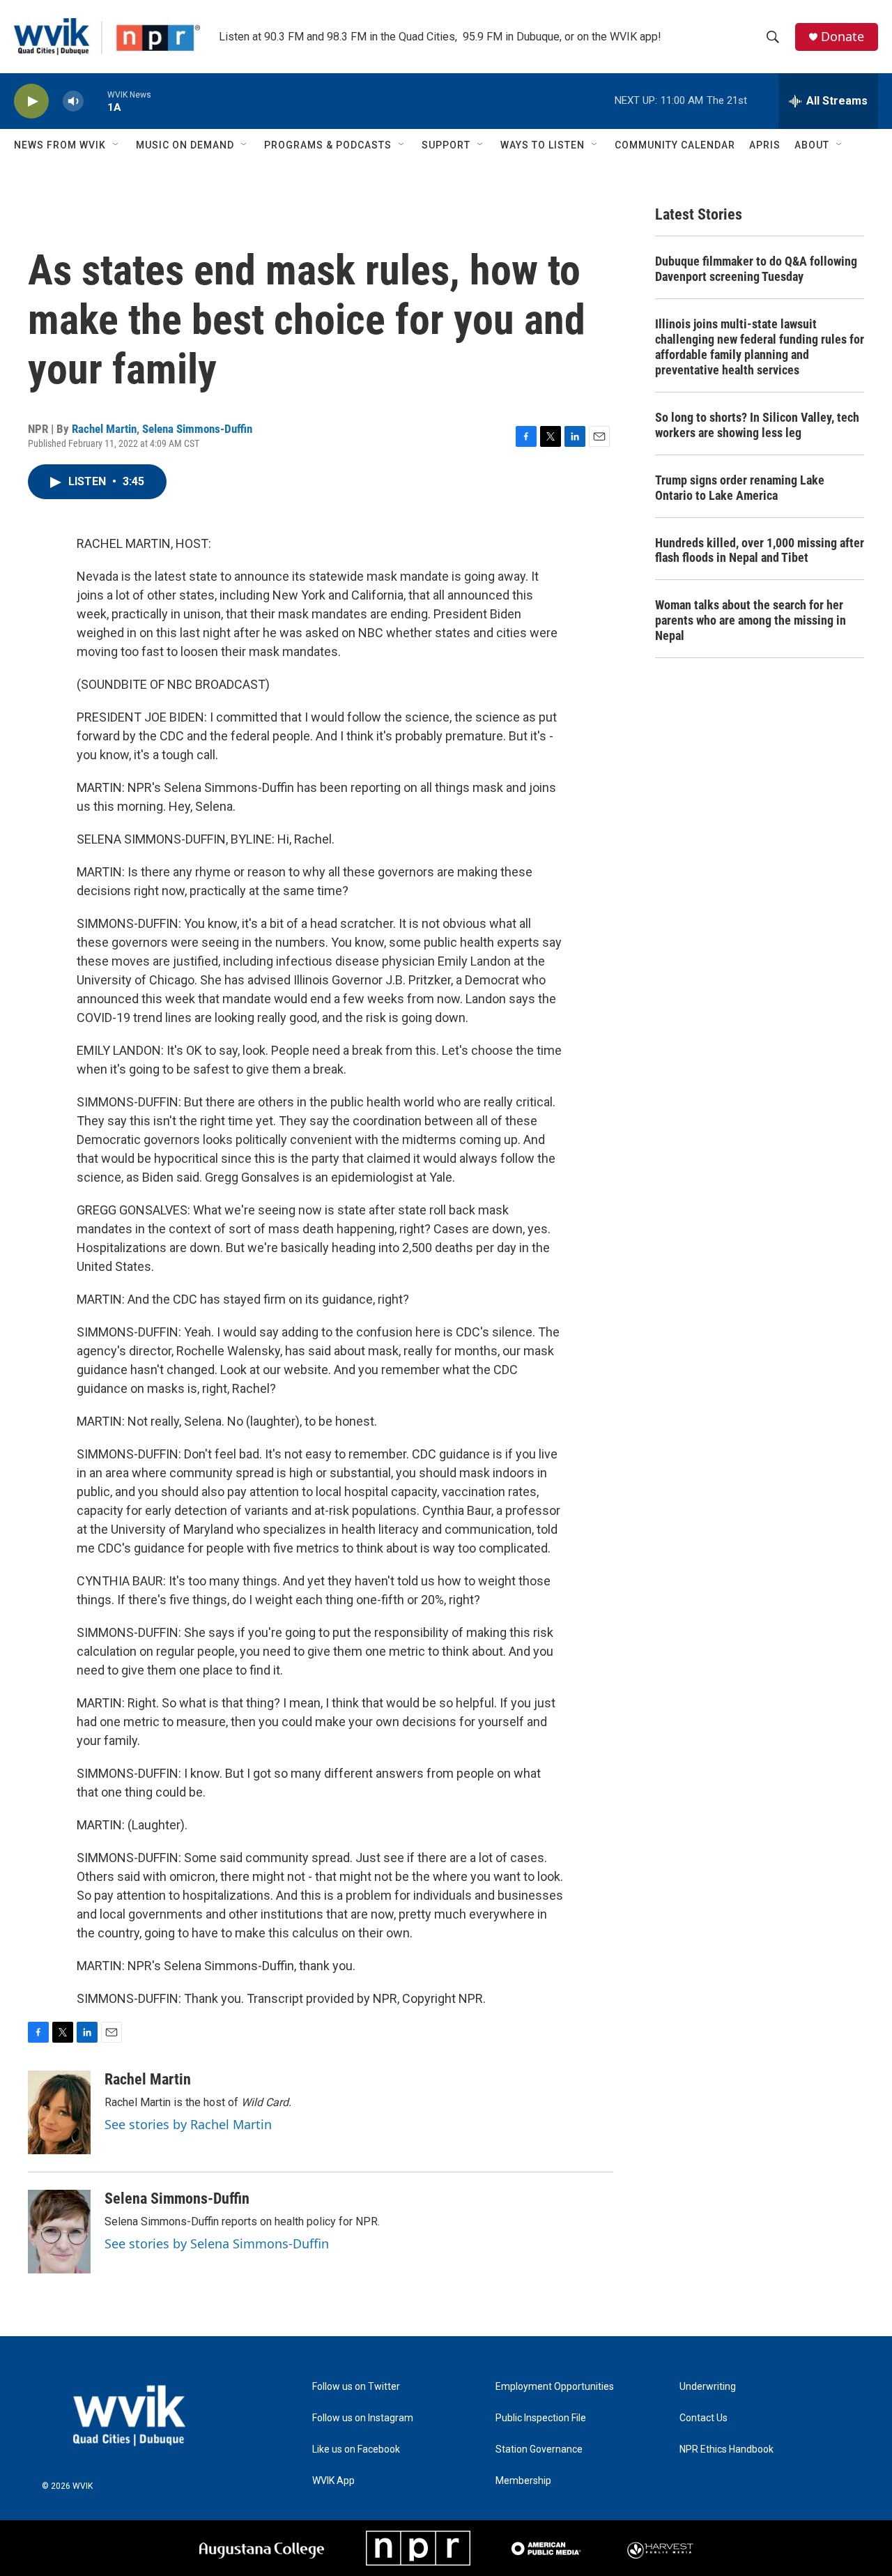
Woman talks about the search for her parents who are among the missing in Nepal (751, 620)
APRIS (765, 145)
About (812, 145)
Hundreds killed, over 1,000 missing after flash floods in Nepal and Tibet (760, 550)
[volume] (73, 101)
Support (446, 145)
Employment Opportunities (555, 2387)
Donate (843, 37)
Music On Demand (185, 145)
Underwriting (708, 2387)
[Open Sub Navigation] (116, 145)
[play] (31, 101)
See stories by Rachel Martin (188, 2124)
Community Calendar (675, 145)
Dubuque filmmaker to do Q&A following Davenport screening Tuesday (756, 269)
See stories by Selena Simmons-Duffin (217, 2243)
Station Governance (539, 2449)
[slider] (95, 101)
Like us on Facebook (356, 2449)
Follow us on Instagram (363, 2418)
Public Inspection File (541, 2418)
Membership (523, 2481)
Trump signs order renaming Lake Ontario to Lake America (740, 488)
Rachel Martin (104, 429)
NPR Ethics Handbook (726, 2449)
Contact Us (703, 2418)
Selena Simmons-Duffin (197, 429)
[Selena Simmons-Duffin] (59, 2232)
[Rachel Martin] (59, 2112)
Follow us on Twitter (356, 2387)
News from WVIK (60, 145)
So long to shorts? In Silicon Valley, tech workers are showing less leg (757, 425)
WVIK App (333, 2481)
